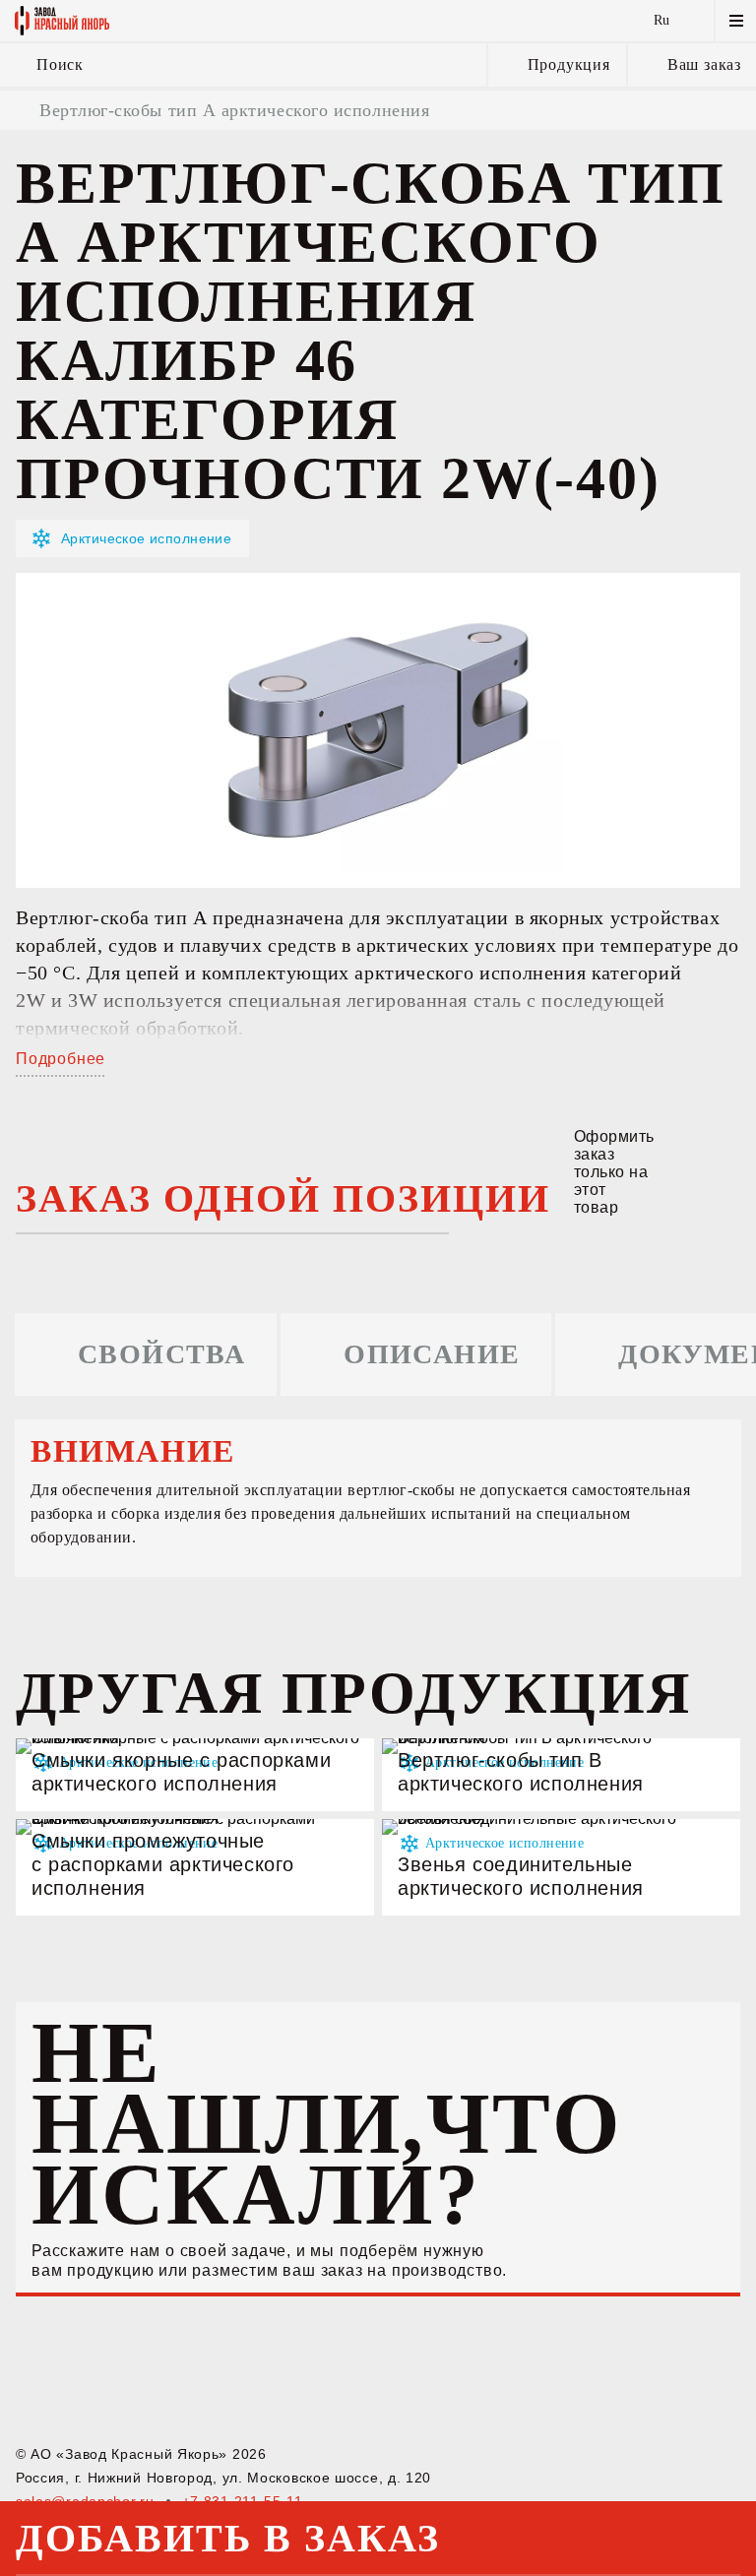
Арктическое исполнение (146, 538)
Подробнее (61, 1059)
